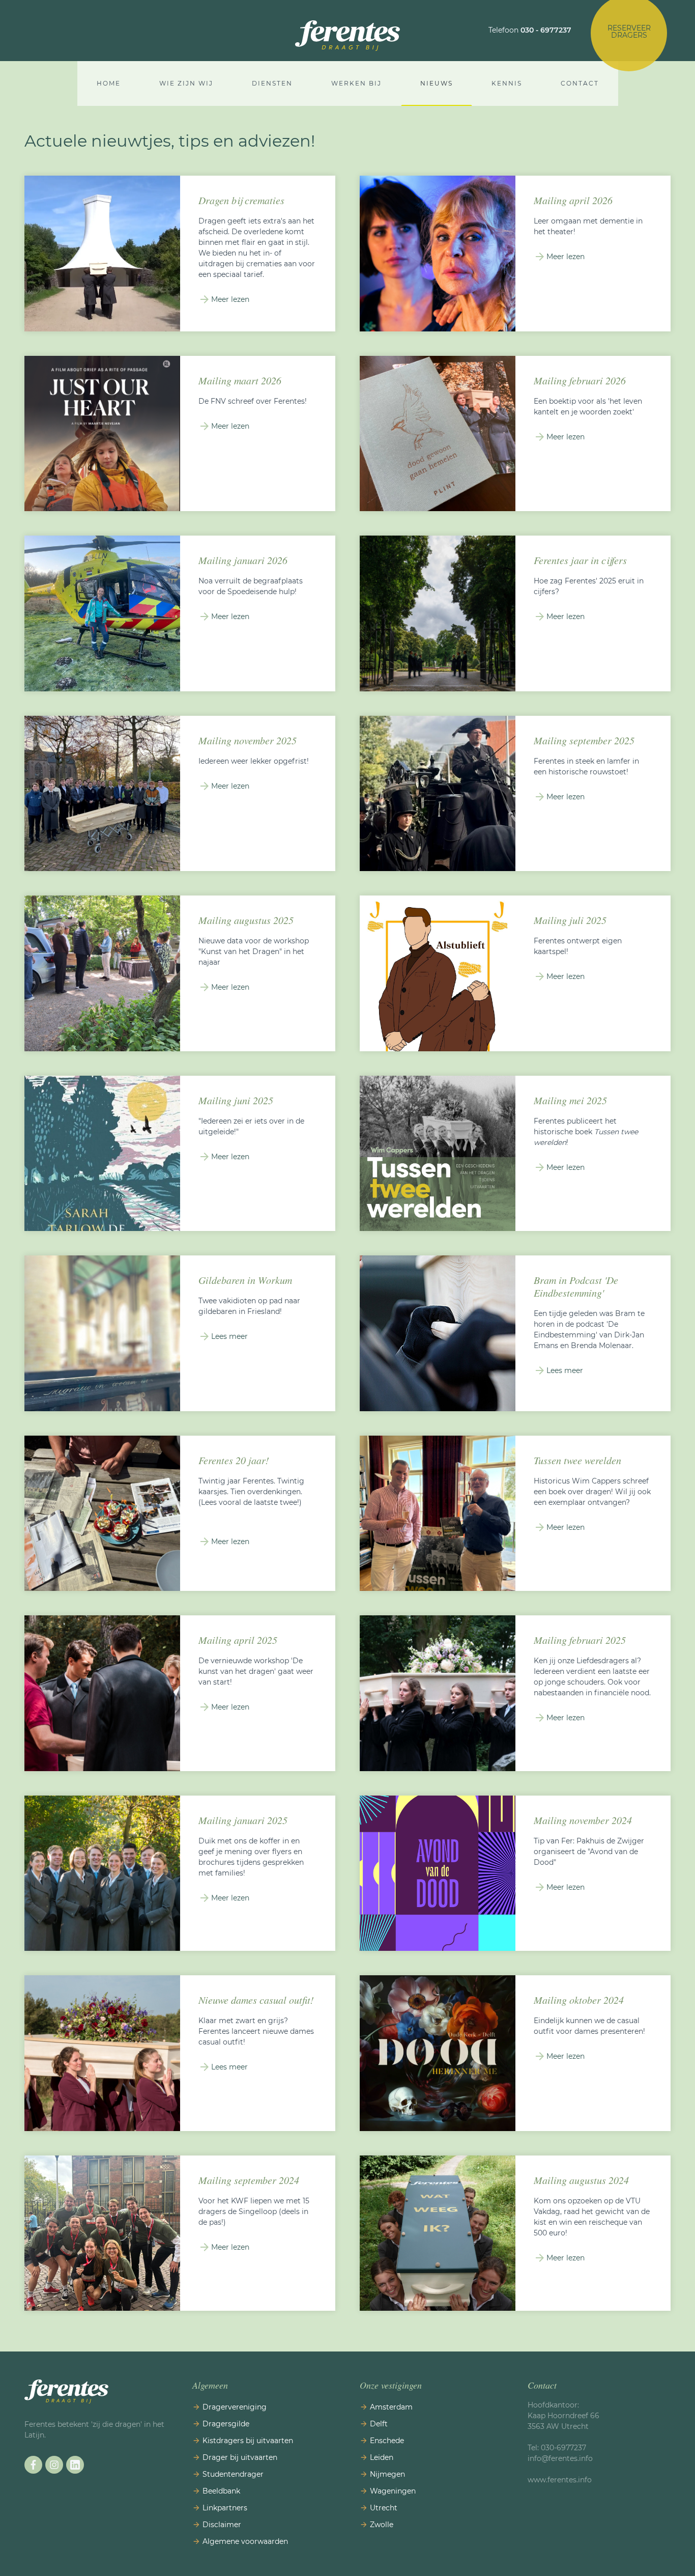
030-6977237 (564, 2448)
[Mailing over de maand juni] (102, 1154)
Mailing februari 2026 (580, 380)
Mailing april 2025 (238, 1640)
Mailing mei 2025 (570, 1100)
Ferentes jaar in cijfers (580, 560)
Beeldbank (221, 2491)
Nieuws (437, 83)
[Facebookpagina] (33, 2465)
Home (109, 83)
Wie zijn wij (186, 83)
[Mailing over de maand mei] (438, 1154)
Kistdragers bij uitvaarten (248, 2441)
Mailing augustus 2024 (581, 2180)
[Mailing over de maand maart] (102, 434)
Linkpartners (225, 2508)
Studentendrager (233, 2474)
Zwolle (382, 2525)
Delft (379, 2424)
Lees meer (229, 1336)
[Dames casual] (102, 2053)
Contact (580, 83)
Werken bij (356, 83)
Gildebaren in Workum (245, 1280)
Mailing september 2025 (584, 740)
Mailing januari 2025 (243, 1820)
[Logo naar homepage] (347, 36)
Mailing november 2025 (248, 740)
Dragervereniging (235, 2407)
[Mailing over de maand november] (102, 794)
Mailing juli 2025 (570, 920)
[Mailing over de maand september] (438, 794)
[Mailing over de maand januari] (102, 613)
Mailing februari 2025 (580, 1640)
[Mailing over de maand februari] (438, 434)
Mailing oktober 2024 (579, 2000)
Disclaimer (222, 2525)
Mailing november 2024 (583, 1820)
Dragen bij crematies (241, 200)
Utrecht (384, 2508)
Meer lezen (230, 299)
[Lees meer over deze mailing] (438, 2233)
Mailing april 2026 (573, 200)
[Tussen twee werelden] (438, 1514)
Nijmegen (387, 2474)
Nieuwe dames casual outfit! (256, 2000)
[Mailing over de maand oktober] (438, 2053)
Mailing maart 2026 (240, 380)
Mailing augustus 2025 (246, 920)
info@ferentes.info (561, 2458)
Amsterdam (391, 2407)
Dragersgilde (226, 2424)
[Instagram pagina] (54, 2465)
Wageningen (393, 2491)
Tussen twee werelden (577, 1460)
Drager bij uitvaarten (240, 2457)
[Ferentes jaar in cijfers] (438, 613)
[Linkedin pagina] (75, 2465)
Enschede (387, 2441)
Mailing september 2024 (249, 2180)
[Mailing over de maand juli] (102, 973)
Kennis (507, 83)
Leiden (382, 2457)
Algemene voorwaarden (245, 2541)
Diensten (272, 83)
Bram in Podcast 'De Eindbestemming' (576, 1286)
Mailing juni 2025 (236, 1100)
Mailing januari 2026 (243, 560)
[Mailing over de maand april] (438, 254)
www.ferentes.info (560, 2480)
